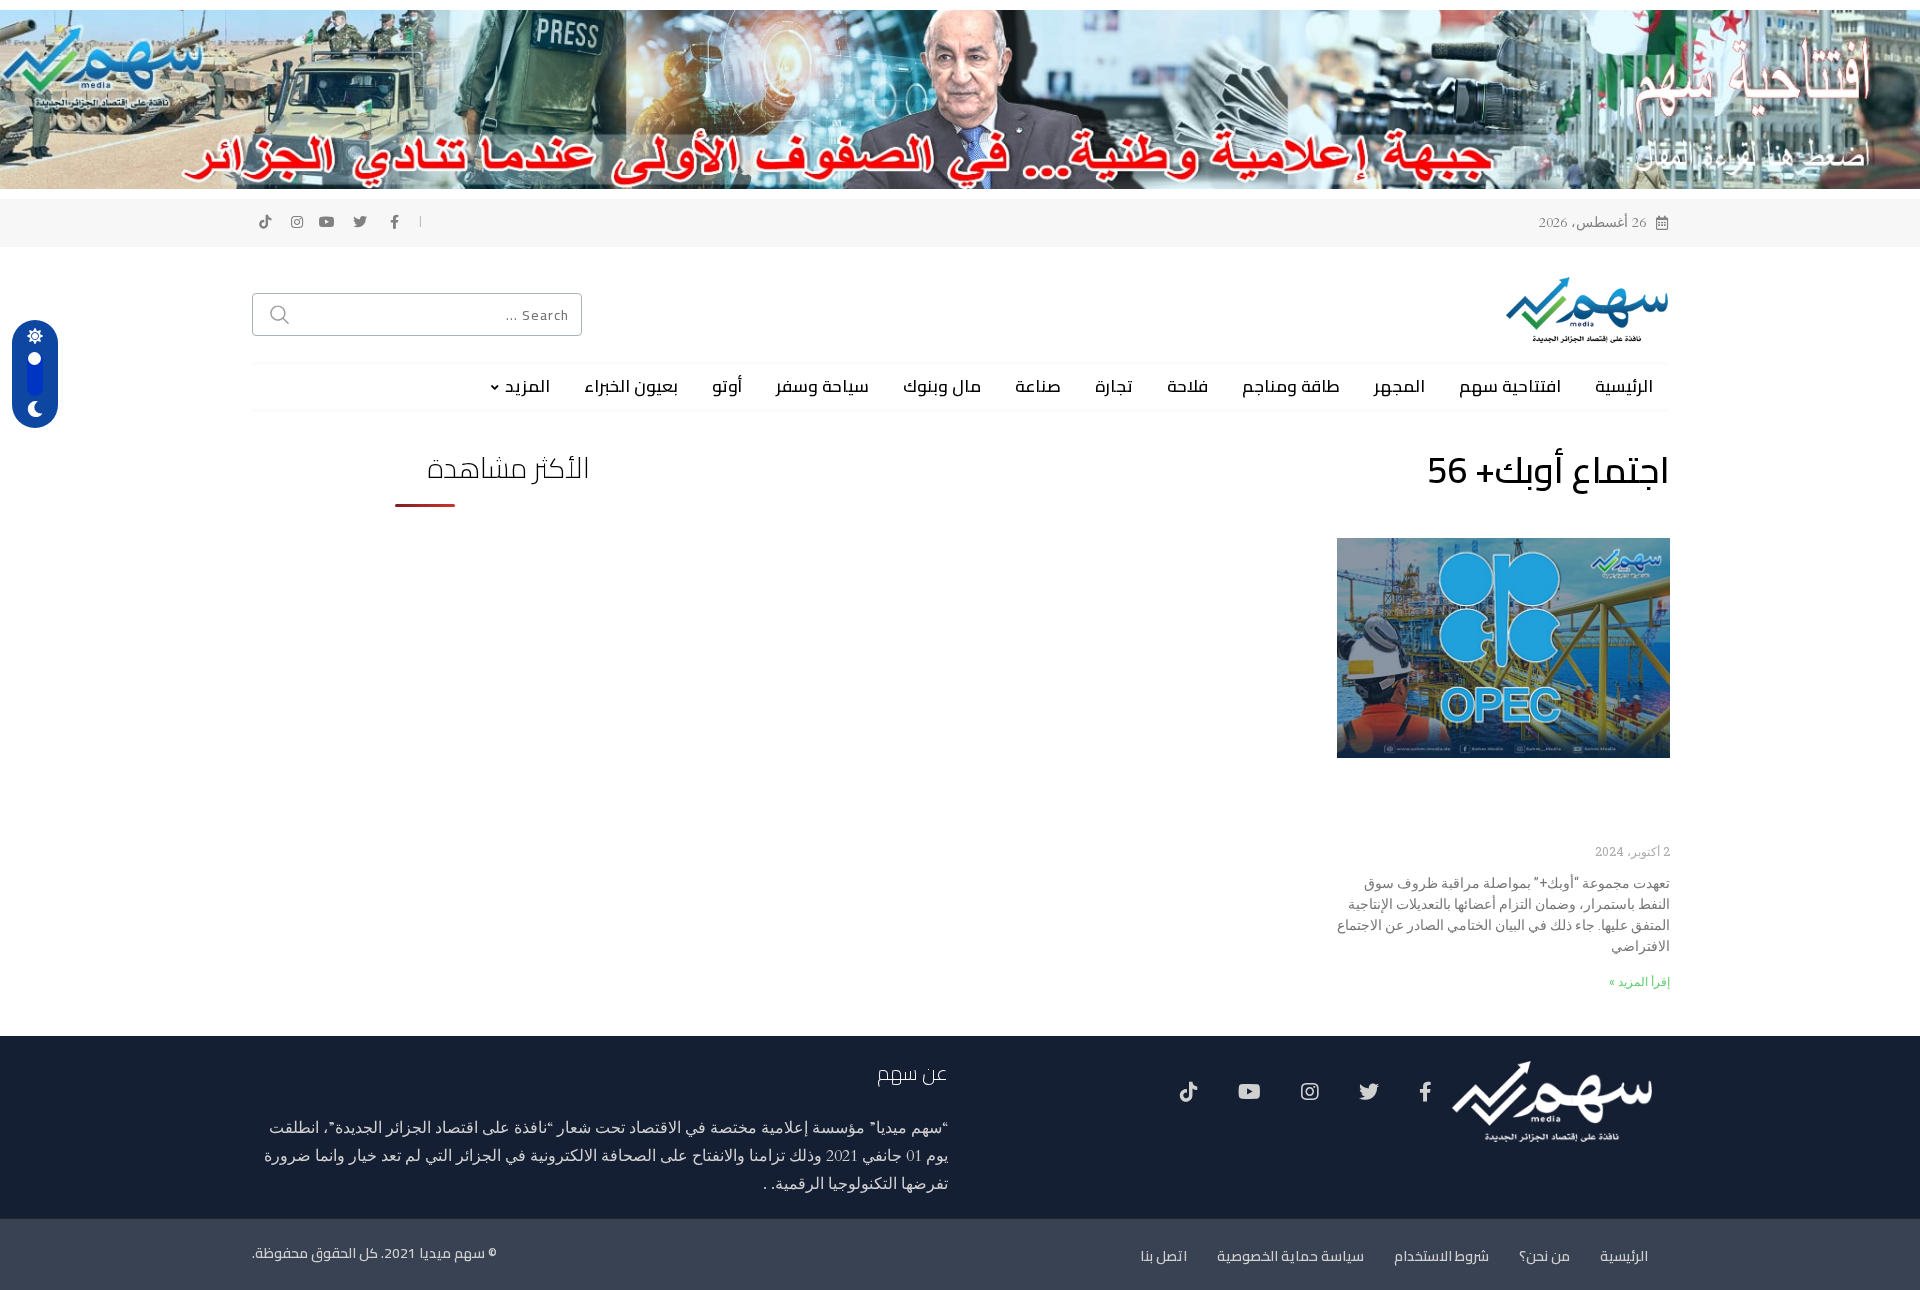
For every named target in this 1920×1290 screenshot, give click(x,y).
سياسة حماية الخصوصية (1290, 1256)
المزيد (527, 386)
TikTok (1189, 1099)
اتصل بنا (1163, 1256)
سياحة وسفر (822, 386)
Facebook (1425, 1099)
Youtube (1249, 1099)
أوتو (727, 386)
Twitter (1369, 1099)
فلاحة (1187, 386)
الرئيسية (1624, 386)
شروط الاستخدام (1441, 1256)
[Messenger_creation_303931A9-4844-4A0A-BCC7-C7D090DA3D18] (960, 98)
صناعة (1038, 386)
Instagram (1310, 1099)
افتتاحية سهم (1510, 386)
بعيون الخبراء (631, 386)
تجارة (1114, 386)
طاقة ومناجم (1291, 386)
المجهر (1399, 386)
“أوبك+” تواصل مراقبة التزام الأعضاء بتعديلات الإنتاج (1506, 811)
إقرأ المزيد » (1639, 982)
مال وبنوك (942, 386)
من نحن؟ (1544, 1256)
